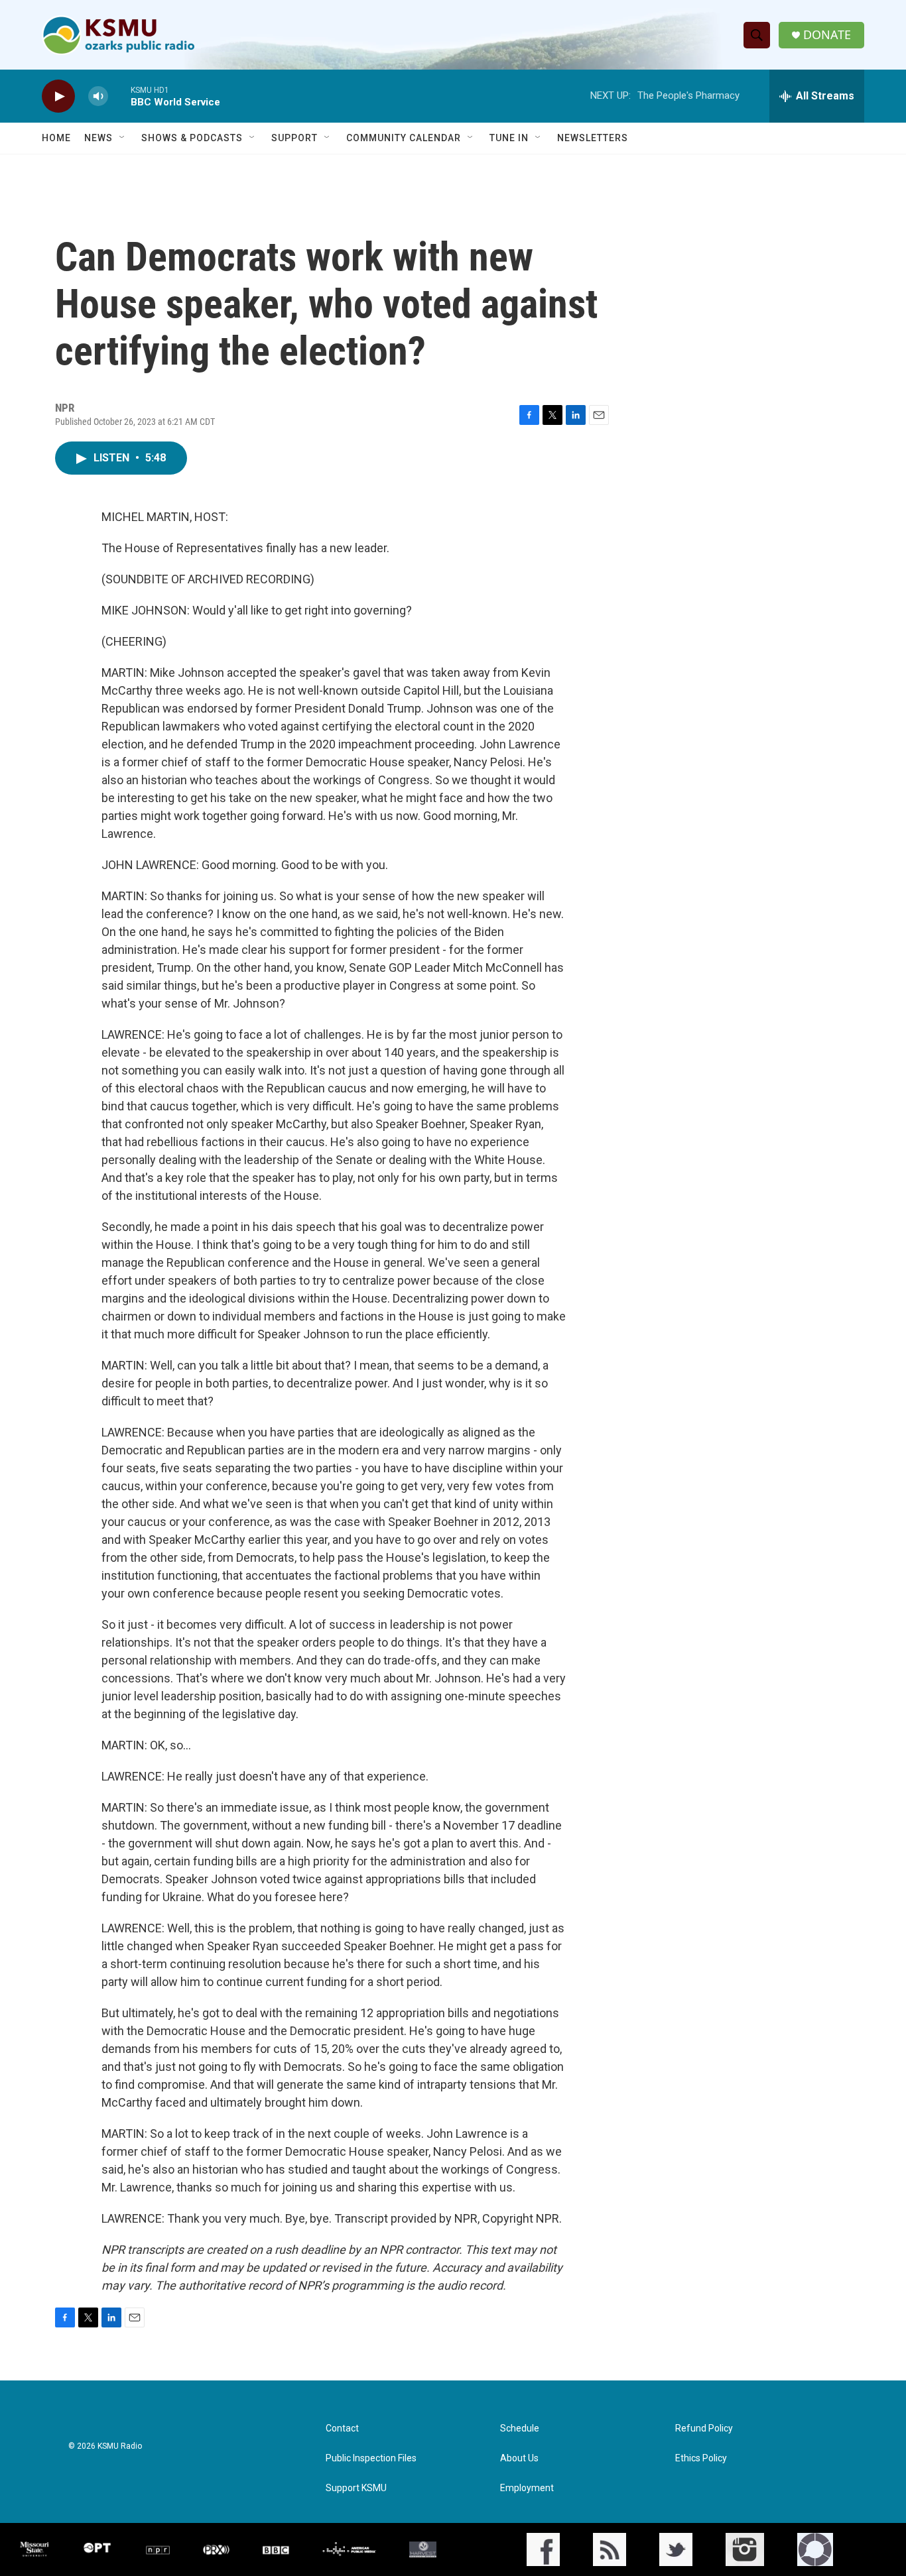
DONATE (827, 35)
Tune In (509, 138)
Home (56, 138)
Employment (527, 2488)
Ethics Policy (701, 2458)
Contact (342, 2429)
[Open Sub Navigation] (123, 138)
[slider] (119, 96)
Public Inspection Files (371, 2458)
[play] (58, 96)
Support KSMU (356, 2488)
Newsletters (593, 138)
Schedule (520, 2429)
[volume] (98, 96)
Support (294, 138)
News (98, 138)
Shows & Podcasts (192, 138)
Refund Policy (704, 2429)
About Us (519, 2458)
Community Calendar (404, 138)
